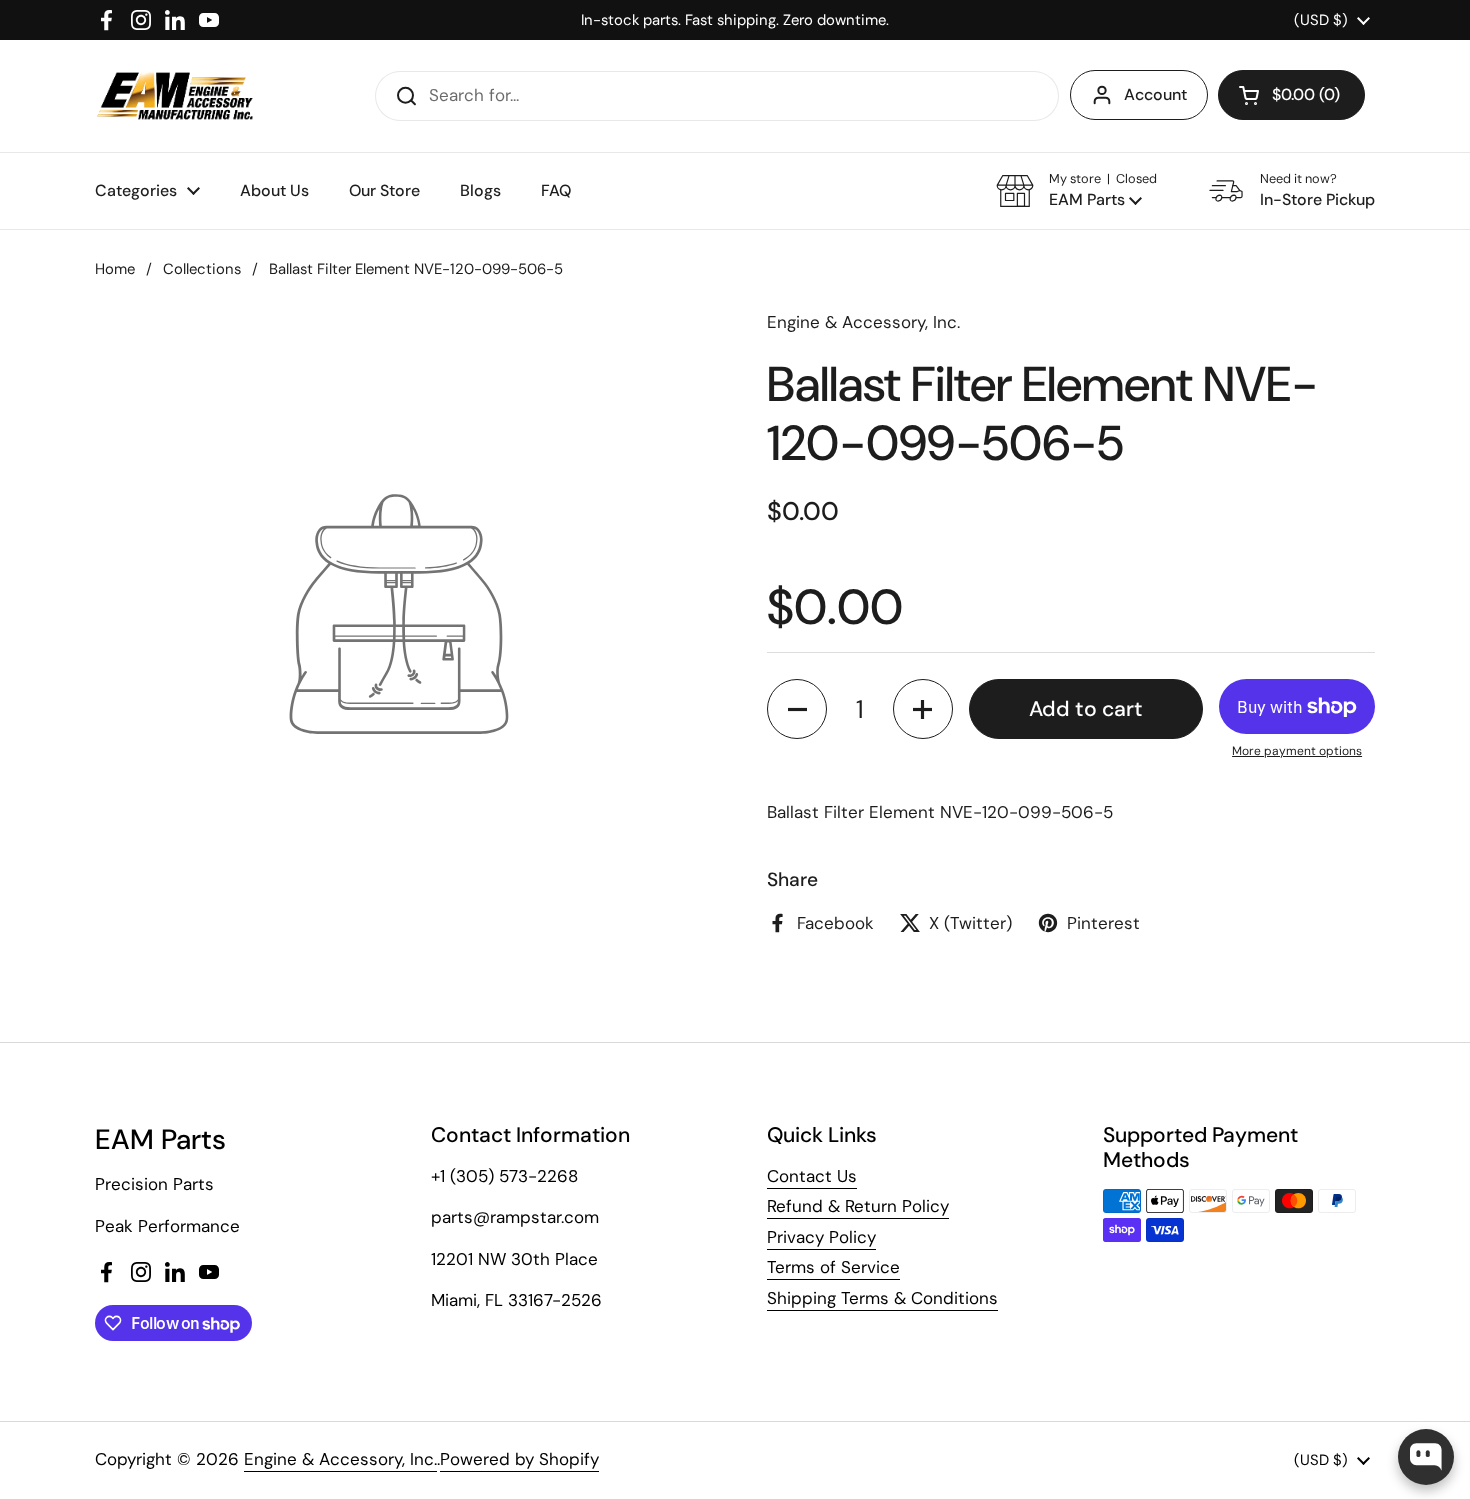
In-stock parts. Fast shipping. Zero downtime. (735, 20)
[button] (1291, 95)
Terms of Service (833, 1267)
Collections (202, 269)
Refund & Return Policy (858, 1206)
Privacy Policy (821, 1237)
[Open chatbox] (1426, 1457)
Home (115, 269)
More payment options (1297, 751)
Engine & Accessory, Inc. (340, 1459)
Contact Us (812, 1176)
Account (1155, 94)
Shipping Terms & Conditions (882, 1298)
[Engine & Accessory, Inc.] (174, 96)
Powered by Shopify (519, 1459)
